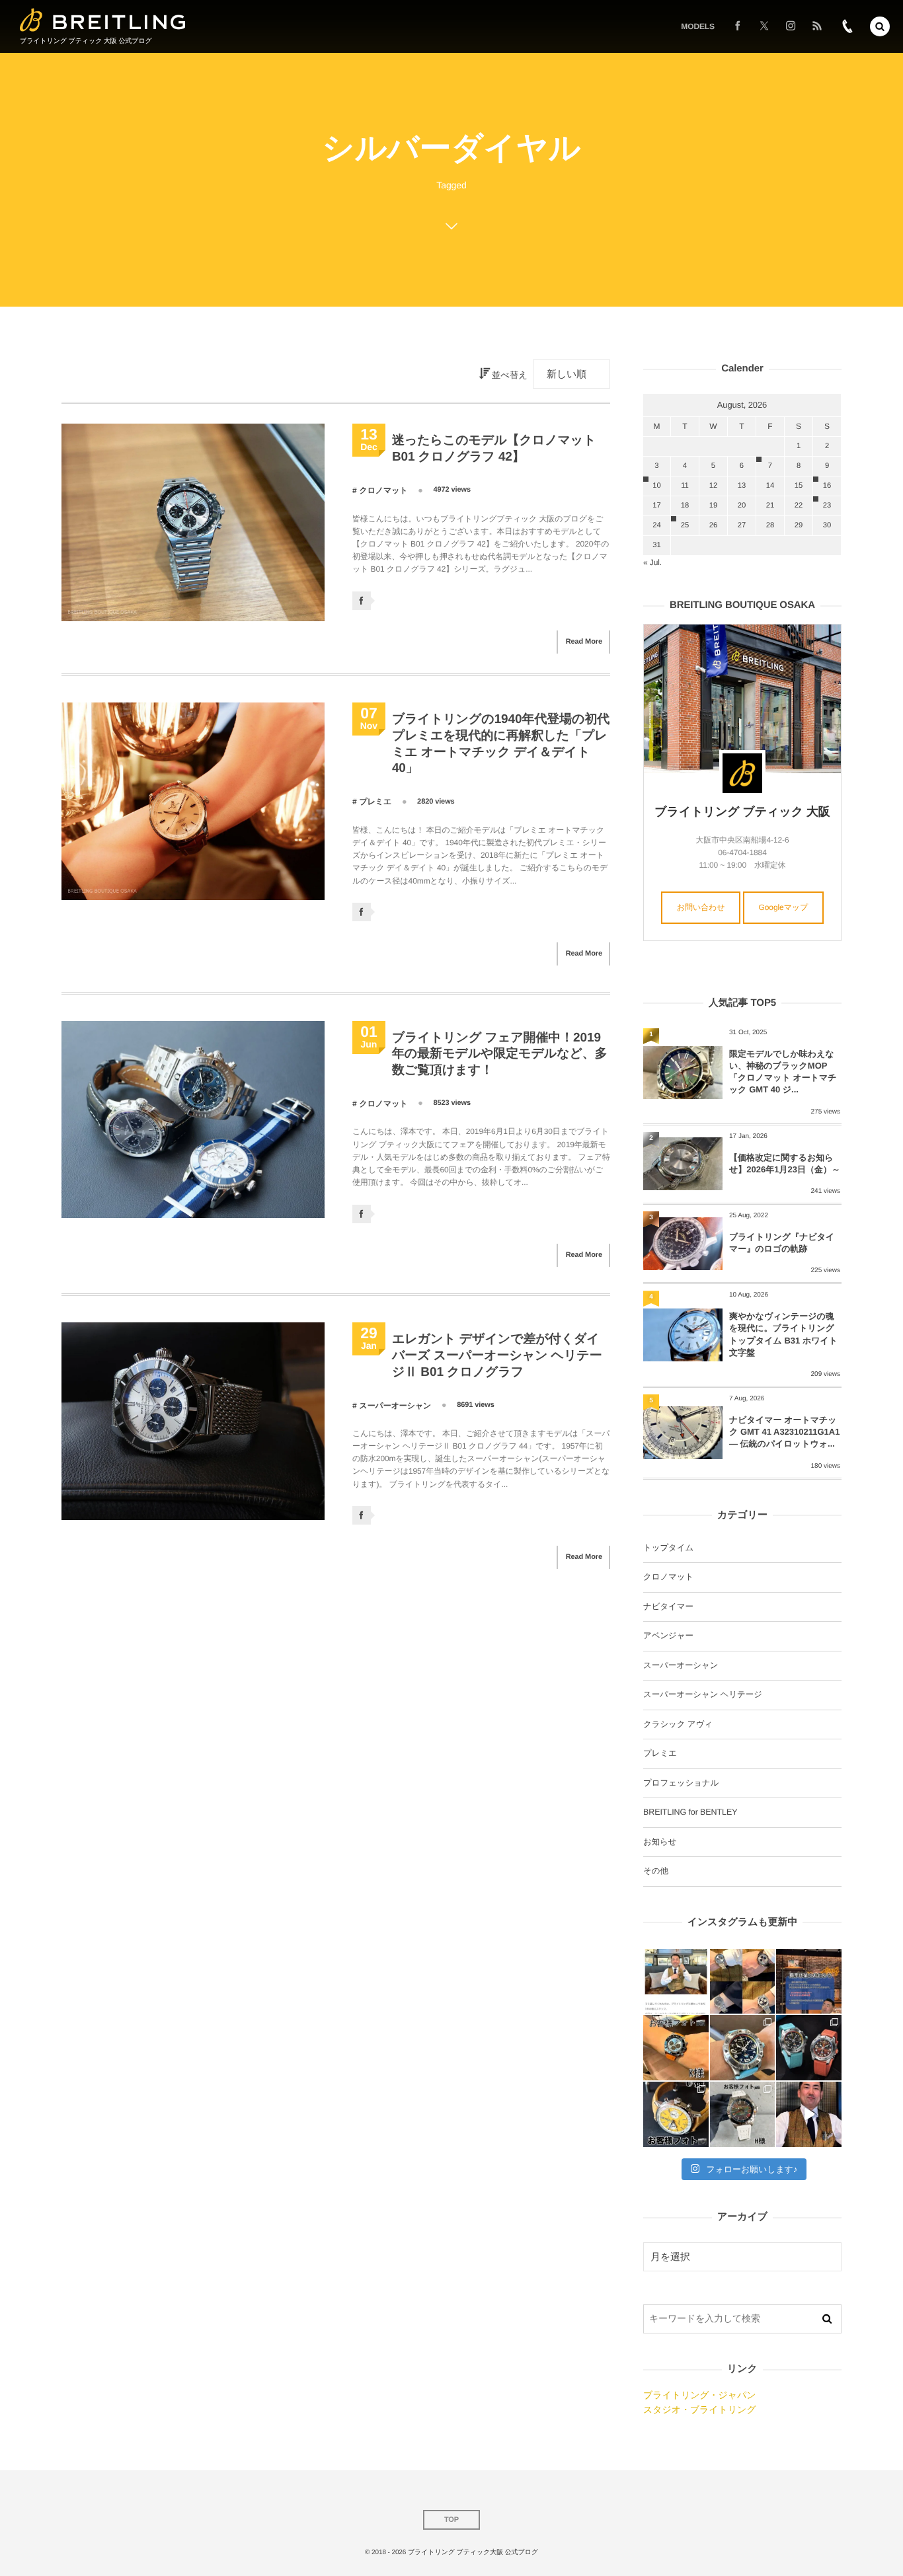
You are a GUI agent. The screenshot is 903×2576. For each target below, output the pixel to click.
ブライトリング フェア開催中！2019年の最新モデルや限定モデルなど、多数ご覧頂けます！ (500, 1054)
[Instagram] (791, 26)
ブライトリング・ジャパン (699, 2395)
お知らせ (660, 1842)
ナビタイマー (668, 1607)
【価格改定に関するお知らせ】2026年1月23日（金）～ (785, 1163)
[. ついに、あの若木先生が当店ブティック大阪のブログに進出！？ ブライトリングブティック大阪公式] (676, 1982)
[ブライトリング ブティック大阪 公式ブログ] (103, 20)
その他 (656, 1871)
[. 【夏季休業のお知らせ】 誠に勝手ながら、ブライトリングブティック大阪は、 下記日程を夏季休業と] (809, 1982)
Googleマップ (784, 907)
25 (685, 525)
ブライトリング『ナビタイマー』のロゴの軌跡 (782, 1243)
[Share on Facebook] (738, 26)
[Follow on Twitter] (764, 26)
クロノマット (383, 490)
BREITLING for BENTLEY (690, 1812)
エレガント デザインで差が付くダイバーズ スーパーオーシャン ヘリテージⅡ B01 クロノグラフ (497, 1355)
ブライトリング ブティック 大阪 (742, 812)
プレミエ (375, 802)
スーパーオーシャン (395, 1406)
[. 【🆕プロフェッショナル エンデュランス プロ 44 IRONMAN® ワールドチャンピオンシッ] (743, 2048)
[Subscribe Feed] (817, 26)
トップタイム (668, 1548)
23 (827, 506)
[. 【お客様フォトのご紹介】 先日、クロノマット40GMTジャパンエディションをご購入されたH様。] (743, 2114)
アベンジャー (668, 1636)
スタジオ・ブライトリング (699, 2409)
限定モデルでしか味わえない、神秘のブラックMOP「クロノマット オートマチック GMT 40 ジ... (783, 1072)
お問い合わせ (701, 907)
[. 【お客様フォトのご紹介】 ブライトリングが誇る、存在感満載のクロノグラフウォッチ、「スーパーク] (676, 2048)
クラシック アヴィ (678, 1724)
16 (827, 486)
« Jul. (652, 562)
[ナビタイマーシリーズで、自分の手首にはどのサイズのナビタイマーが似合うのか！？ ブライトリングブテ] (743, 1982)
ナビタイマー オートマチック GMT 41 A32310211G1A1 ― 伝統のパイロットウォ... (784, 1432)
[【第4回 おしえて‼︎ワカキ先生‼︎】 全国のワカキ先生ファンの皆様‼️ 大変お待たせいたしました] (809, 2114)
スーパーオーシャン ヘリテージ (703, 1694)
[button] (880, 26)
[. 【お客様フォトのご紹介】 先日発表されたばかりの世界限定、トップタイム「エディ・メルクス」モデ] (676, 2114)
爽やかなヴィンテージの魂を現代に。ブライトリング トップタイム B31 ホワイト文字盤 (783, 1334)
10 (656, 486)
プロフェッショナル (681, 1783)
